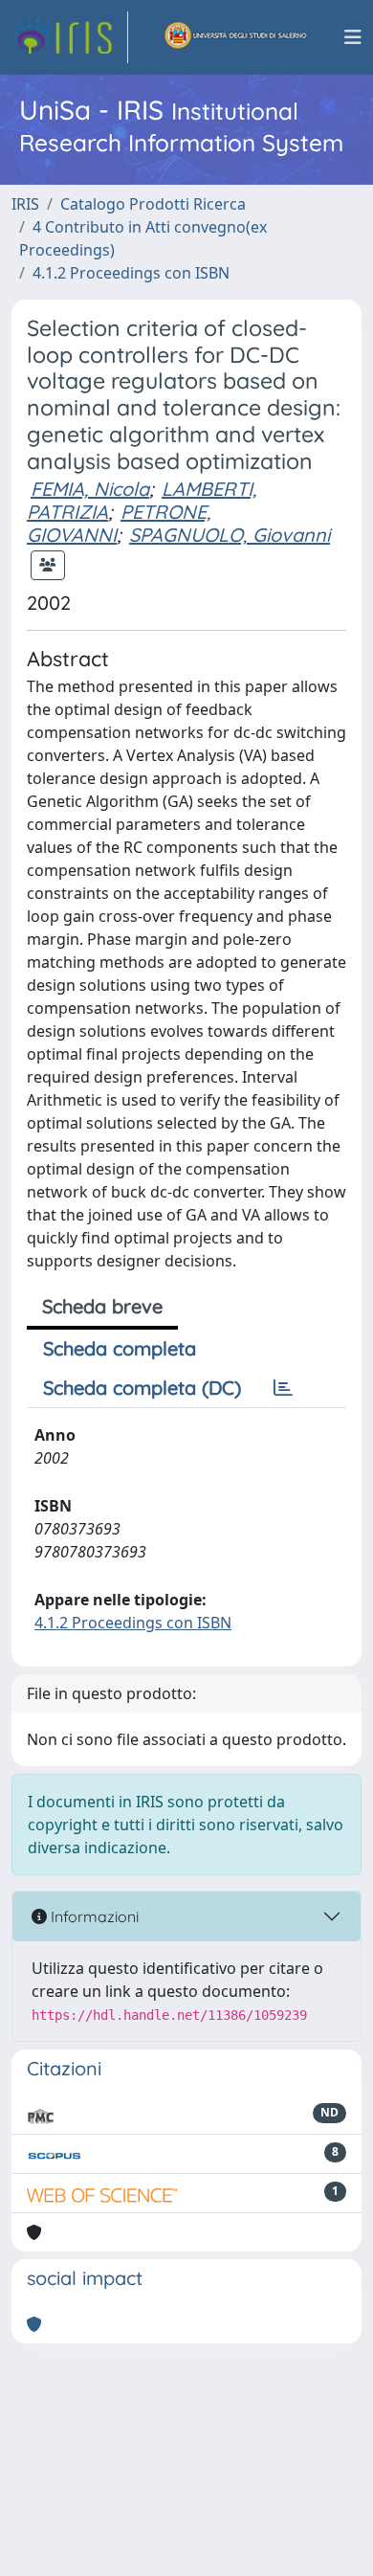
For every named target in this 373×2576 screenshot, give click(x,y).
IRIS (25, 204)
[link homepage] (70, 37)
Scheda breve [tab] (102, 1306)
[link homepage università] (236, 37)
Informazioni (93, 1916)
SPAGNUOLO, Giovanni (230, 535)
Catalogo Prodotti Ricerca (153, 204)
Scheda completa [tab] (120, 1348)
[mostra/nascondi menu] (353, 37)
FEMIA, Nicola (90, 489)
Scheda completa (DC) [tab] (142, 1388)
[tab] (283, 1388)
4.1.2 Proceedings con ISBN (131, 273)
